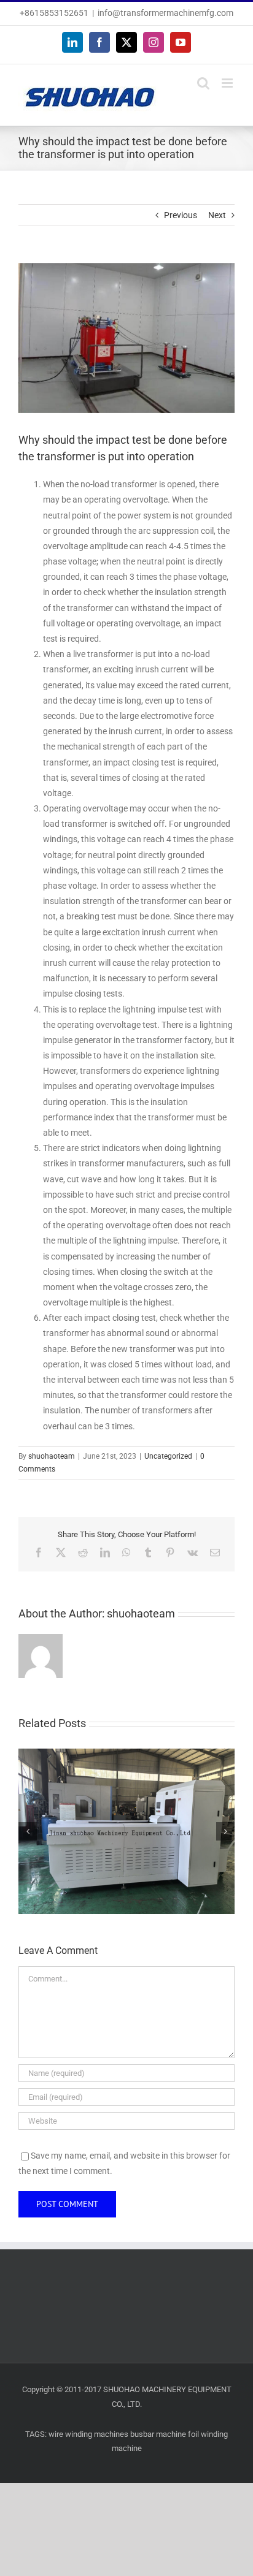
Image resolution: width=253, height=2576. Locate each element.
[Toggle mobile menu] (228, 83)
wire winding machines (88, 2434)
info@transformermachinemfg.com (165, 13)
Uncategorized (168, 1456)
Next (217, 215)
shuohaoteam (52, 1456)
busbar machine (158, 2434)
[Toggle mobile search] (203, 83)
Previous (181, 215)
